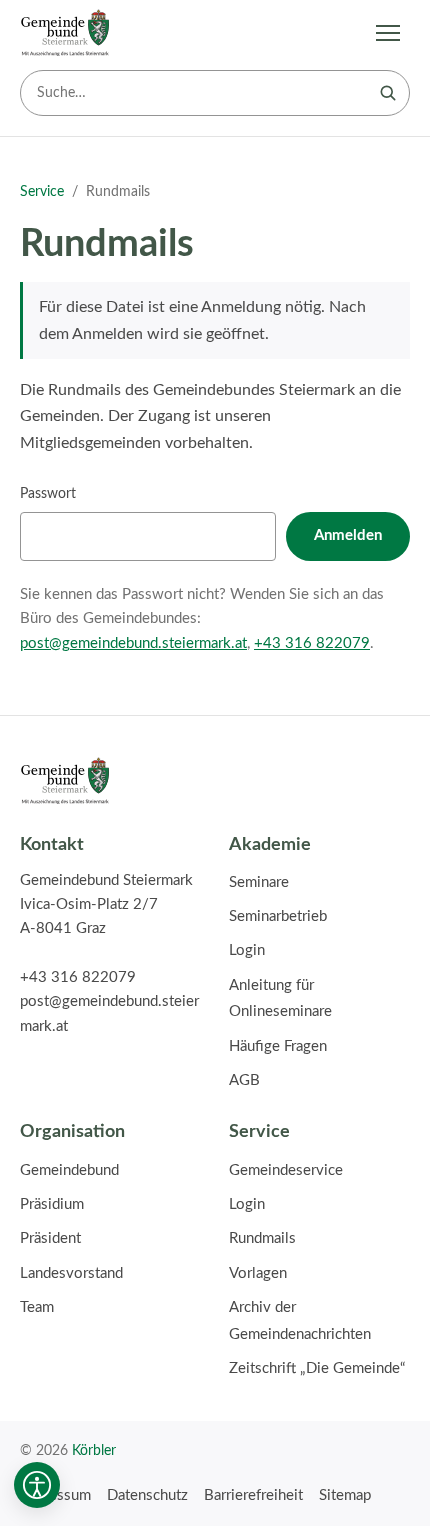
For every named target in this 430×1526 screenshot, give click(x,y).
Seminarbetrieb (278, 916)
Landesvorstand (71, 1273)
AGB (244, 1080)
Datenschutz (147, 1495)
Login (247, 950)
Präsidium (52, 1204)
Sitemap (345, 1495)
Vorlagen (258, 1273)
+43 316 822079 (312, 643)
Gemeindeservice (286, 1170)
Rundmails (262, 1238)
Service (42, 192)
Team (37, 1307)
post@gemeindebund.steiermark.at (133, 643)
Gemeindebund (69, 1170)
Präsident (50, 1238)
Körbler (94, 1450)
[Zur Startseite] (65, 33)
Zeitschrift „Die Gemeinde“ (317, 1368)
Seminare (259, 882)
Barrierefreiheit (253, 1495)
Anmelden (348, 535)
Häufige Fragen (278, 1046)
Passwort (48, 493)
